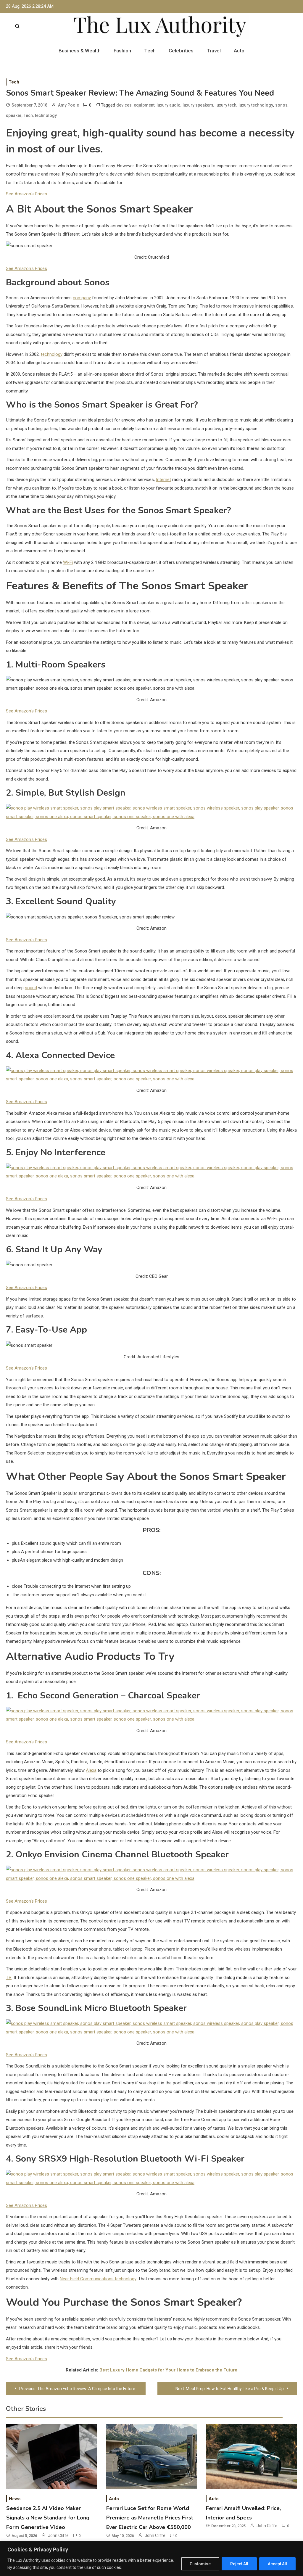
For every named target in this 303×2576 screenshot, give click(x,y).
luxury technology (256, 105)
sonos (281, 105)
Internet (163, 480)
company (82, 298)
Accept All (277, 2564)
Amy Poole (69, 105)
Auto (239, 51)
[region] (151, 2558)
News (15, 2499)
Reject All (239, 2564)
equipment (144, 105)
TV (9, 1978)
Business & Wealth (80, 51)
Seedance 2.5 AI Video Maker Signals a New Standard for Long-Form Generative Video (49, 2518)
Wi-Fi (68, 562)
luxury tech (226, 105)
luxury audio (169, 105)
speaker (14, 115)
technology (46, 115)
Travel (214, 51)
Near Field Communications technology (98, 2279)
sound (31, 988)
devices (124, 105)
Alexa (91, 1770)
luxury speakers (198, 105)
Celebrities (181, 51)
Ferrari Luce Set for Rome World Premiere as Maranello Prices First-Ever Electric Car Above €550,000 (151, 2518)
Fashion (122, 51)
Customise (200, 2564)
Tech (150, 51)
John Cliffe (58, 2535)
